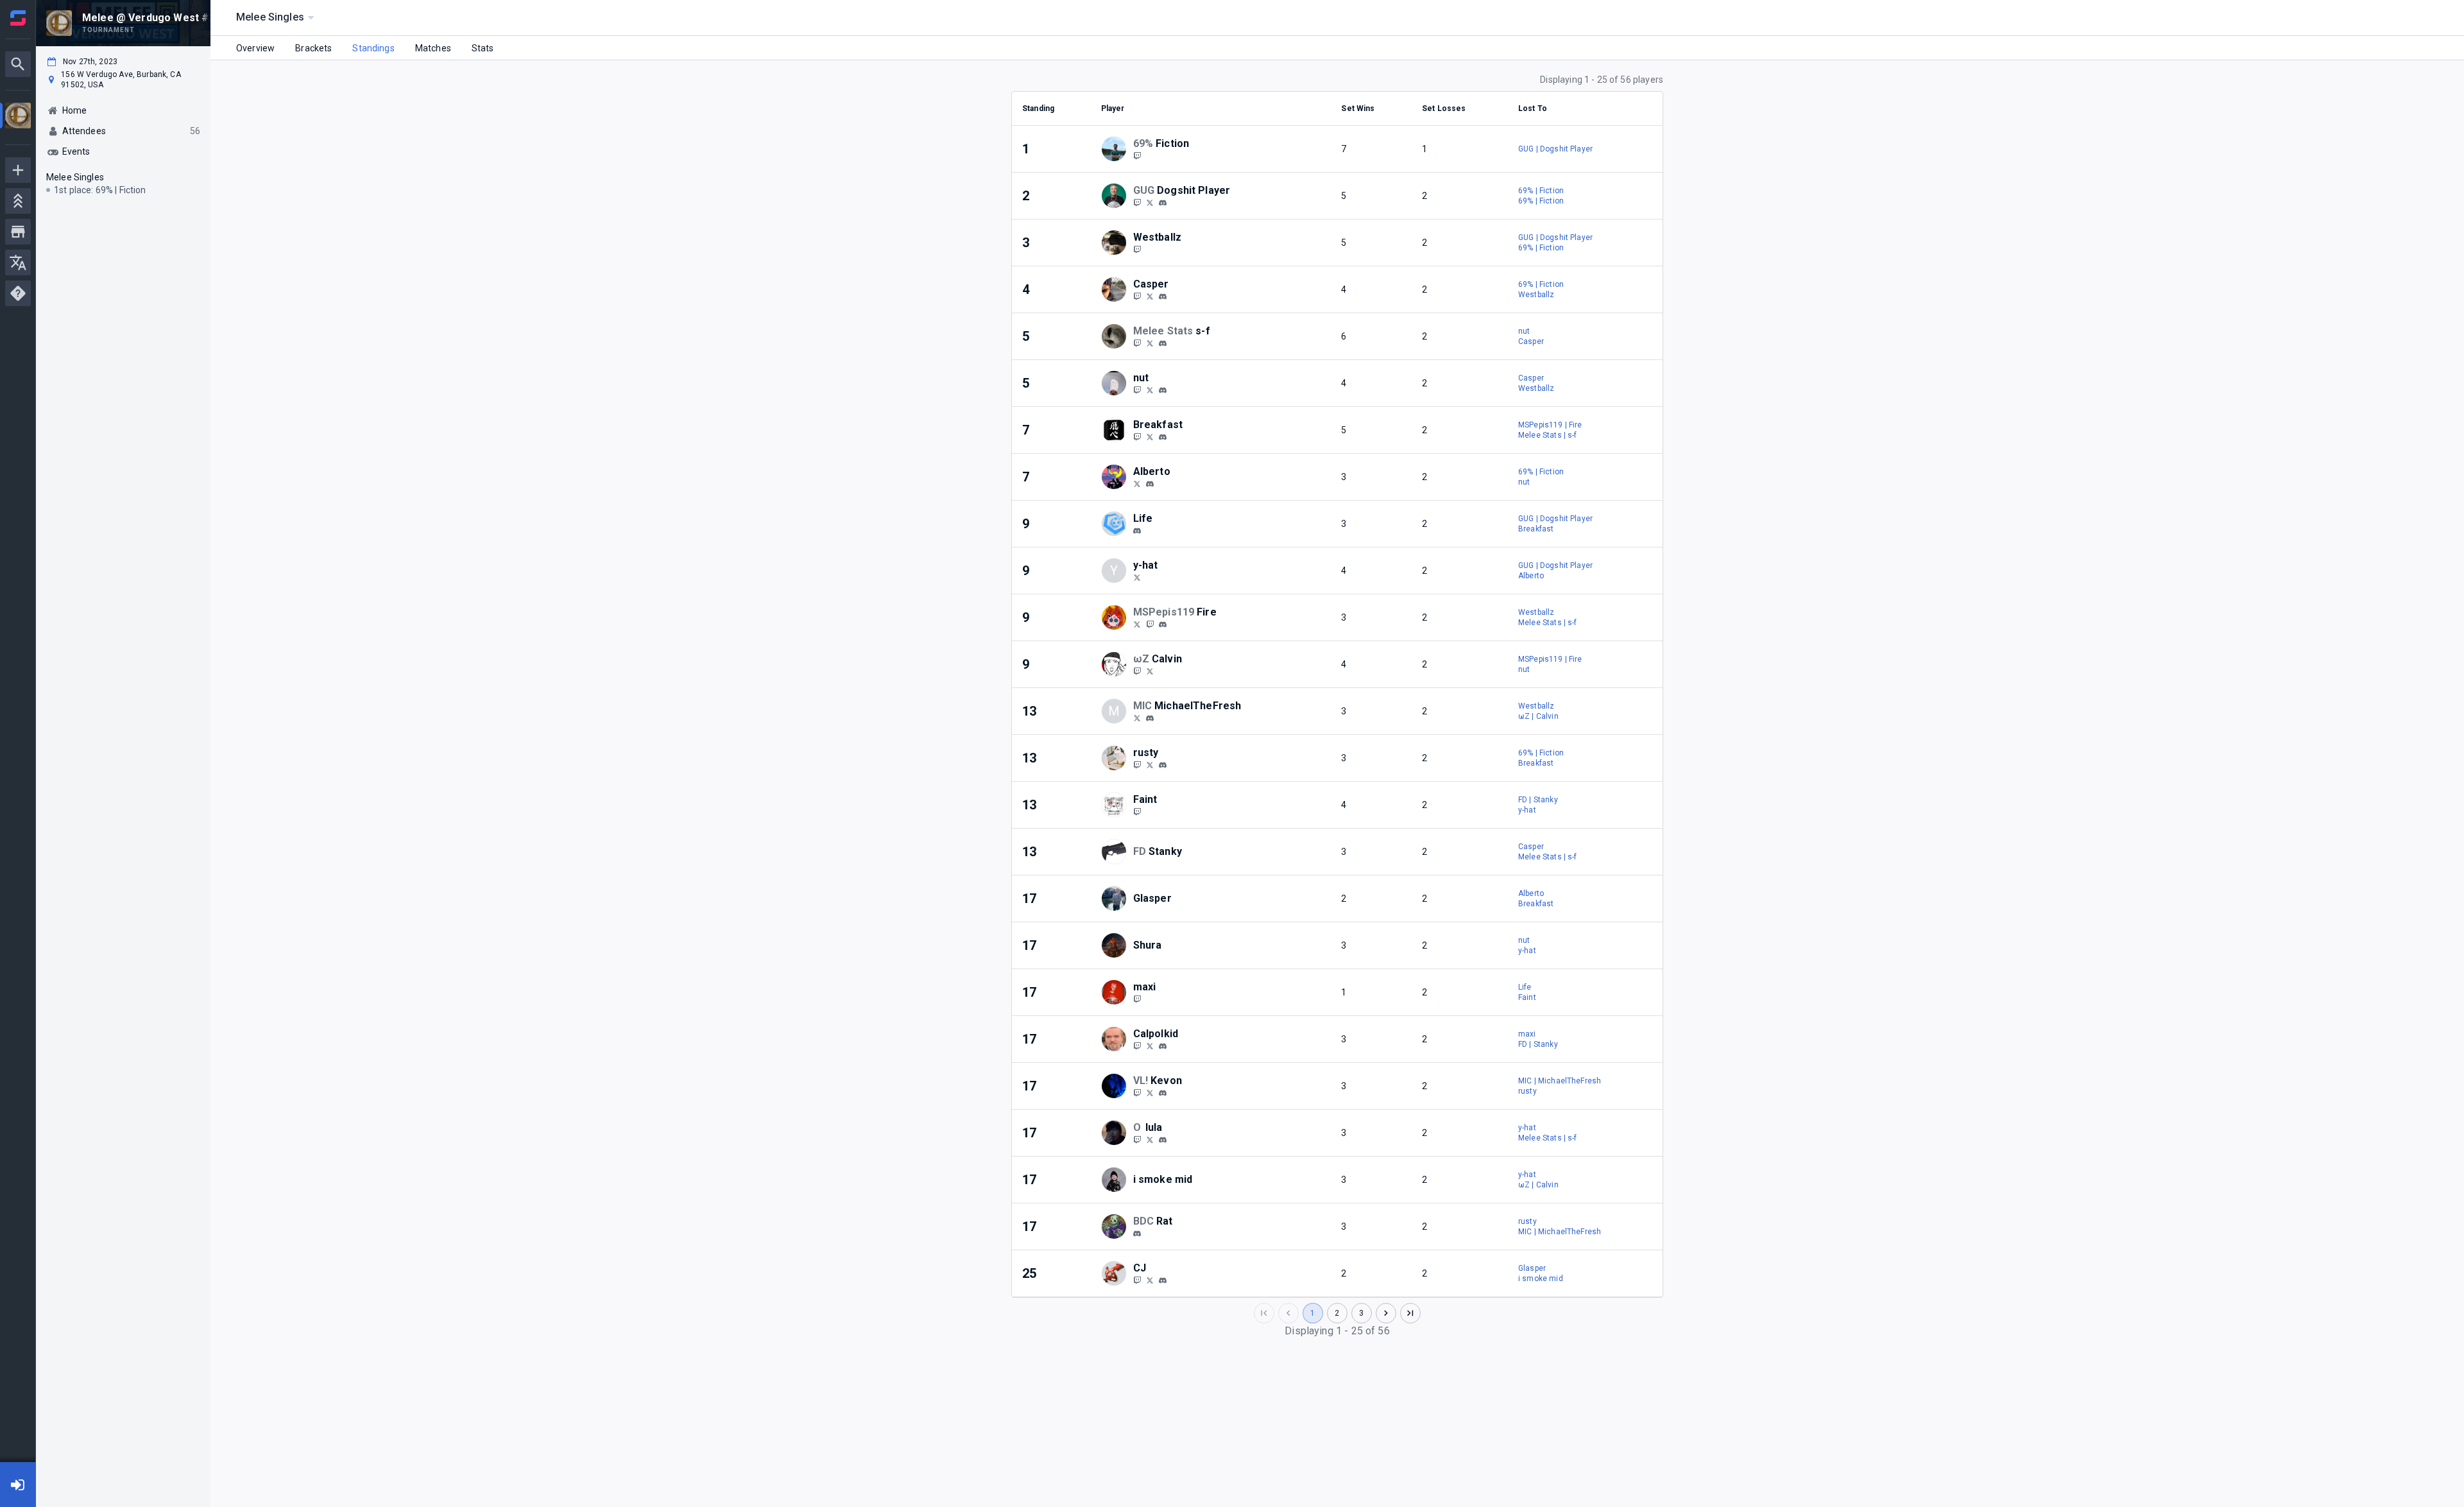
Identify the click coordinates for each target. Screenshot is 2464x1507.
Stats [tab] (483, 48)
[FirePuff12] (1137, 624)
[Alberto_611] (1137, 483)
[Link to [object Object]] (1117, 149)
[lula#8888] (1163, 1140)
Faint (1527, 997)
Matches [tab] (433, 48)
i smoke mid (1541, 1279)
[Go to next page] (1386, 1313)
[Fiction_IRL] (1137, 155)
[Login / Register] (18, 1485)
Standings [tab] (373, 48)
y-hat (1527, 810)
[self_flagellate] (1137, 343)
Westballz (1536, 295)
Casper (1531, 341)
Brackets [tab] (313, 48)
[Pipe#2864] (1163, 1093)
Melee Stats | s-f (1548, 435)
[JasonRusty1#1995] (1163, 765)
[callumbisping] (1137, 1046)
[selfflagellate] (1150, 343)
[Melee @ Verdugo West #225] (18, 117)
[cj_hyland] (1137, 1280)
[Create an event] (18, 170)
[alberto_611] (1150, 484)
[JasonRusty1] (1150, 764)
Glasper (1532, 1268)
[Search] (18, 64)
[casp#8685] (1163, 297)
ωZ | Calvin (1538, 716)
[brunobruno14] (1137, 1234)
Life (1525, 987)
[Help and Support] (18, 293)
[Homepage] (18, 18)
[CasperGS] (1137, 296)
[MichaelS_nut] (1150, 390)
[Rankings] (18, 201)
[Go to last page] (1410, 1313)
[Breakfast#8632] (1163, 437)
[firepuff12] (1163, 624)
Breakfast (1536, 529)
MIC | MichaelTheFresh (1560, 1081)
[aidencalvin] (1150, 671)
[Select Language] (18, 263)
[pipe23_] (1137, 1092)
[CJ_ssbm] (1150, 1280)
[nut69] (1137, 390)
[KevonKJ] (1150, 1092)
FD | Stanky (1538, 800)
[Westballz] (1137, 249)
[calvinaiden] (1137, 671)
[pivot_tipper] (1137, 531)
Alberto (1531, 576)
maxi (1527, 1034)
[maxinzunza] (1137, 999)
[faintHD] (1137, 811)
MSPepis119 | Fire (1550, 425)
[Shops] (18, 232)
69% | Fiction (1541, 191)
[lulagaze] (1137, 1139)
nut (1524, 331)
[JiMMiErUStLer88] (1137, 764)
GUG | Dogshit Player (1555, 149)
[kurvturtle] (1163, 203)
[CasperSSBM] (1150, 296)
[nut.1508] (1163, 390)
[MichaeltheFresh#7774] (1150, 718)
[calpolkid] (1163, 1046)
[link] (1163, 202)
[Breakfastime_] (1150, 436)
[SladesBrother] (1137, 577)
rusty (1527, 1091)
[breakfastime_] (1137, 436)
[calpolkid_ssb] (1150, 1046)
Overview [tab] (255, 48)
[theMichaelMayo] (1137, 718)
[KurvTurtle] (1137, 202)
